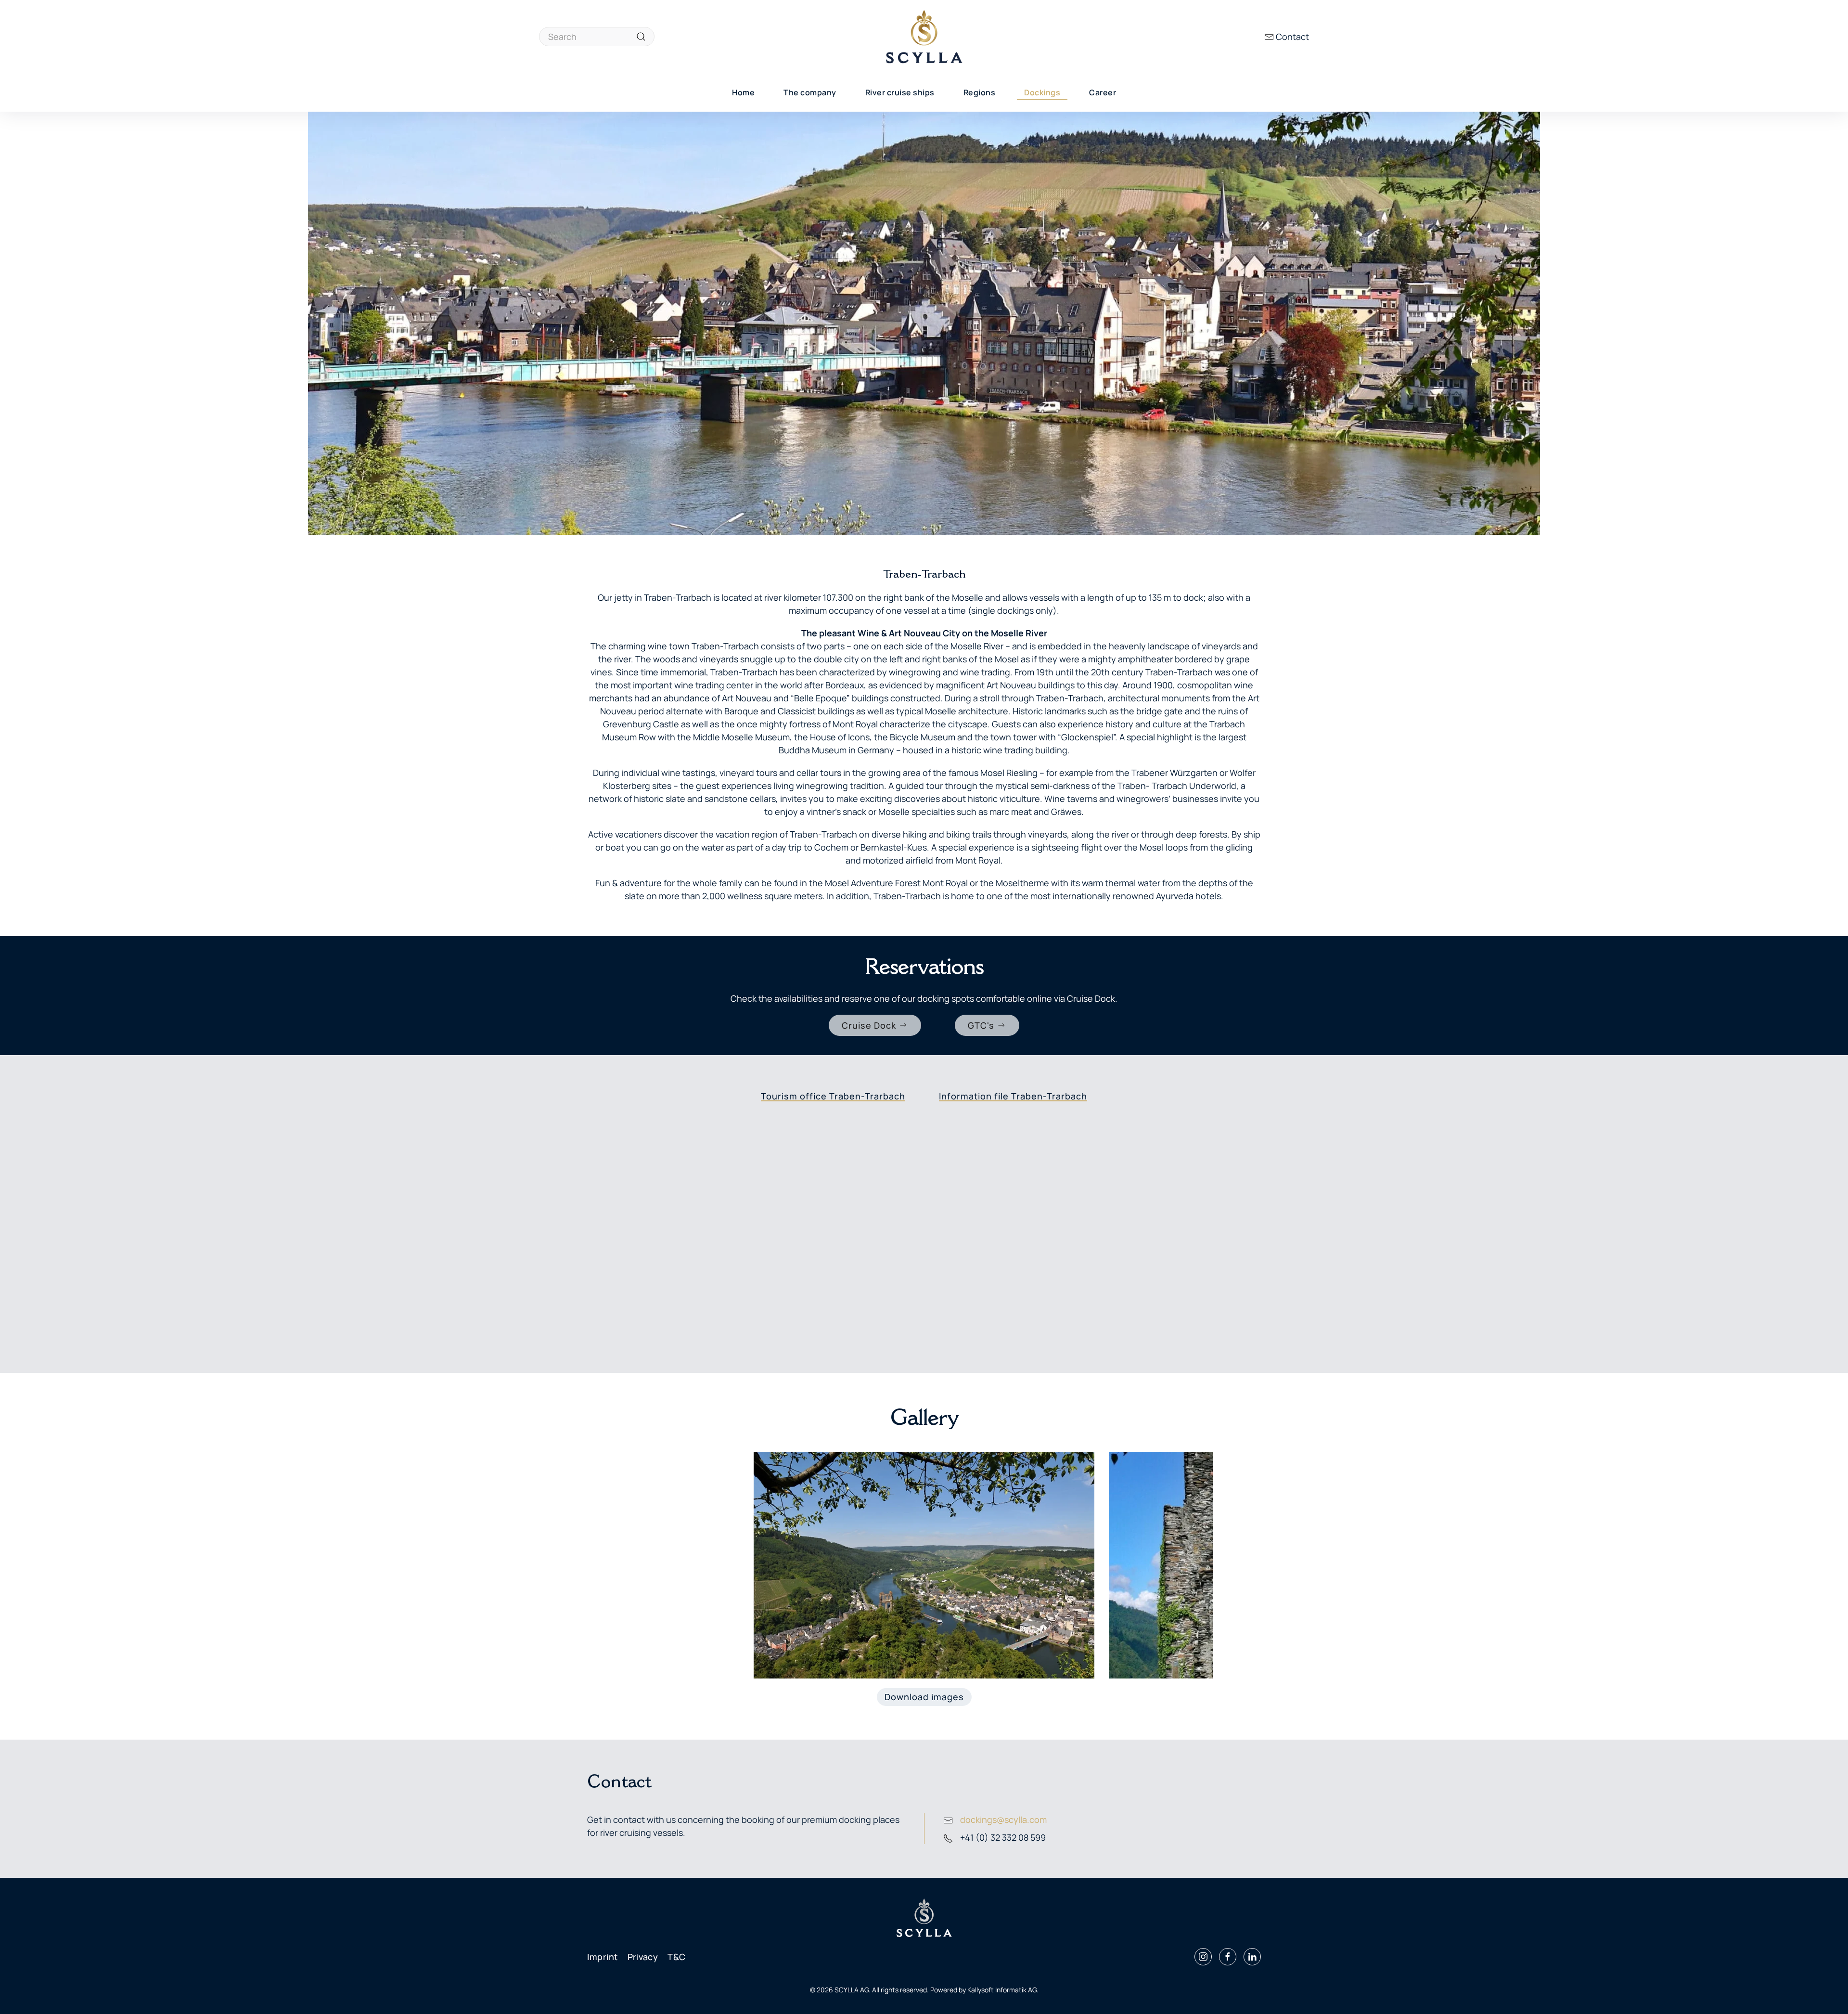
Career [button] (1103, 92)
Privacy (643, 1957)
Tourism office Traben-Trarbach (833, 1096)
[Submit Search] (641, 37)
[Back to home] (924, 37)
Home (743, 92)
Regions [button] (980, 92)
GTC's (981, 1025)
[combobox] (597, 37)
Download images (924, 1697)
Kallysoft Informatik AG (1002, 1990)
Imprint (603, 1957)
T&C (677, 1957)
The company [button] (810, 92)
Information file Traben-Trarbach (1013, 1096)
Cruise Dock (869, 1025)
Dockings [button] (1042, 92)
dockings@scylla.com (1003, 1820)
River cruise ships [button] (900, 92)
